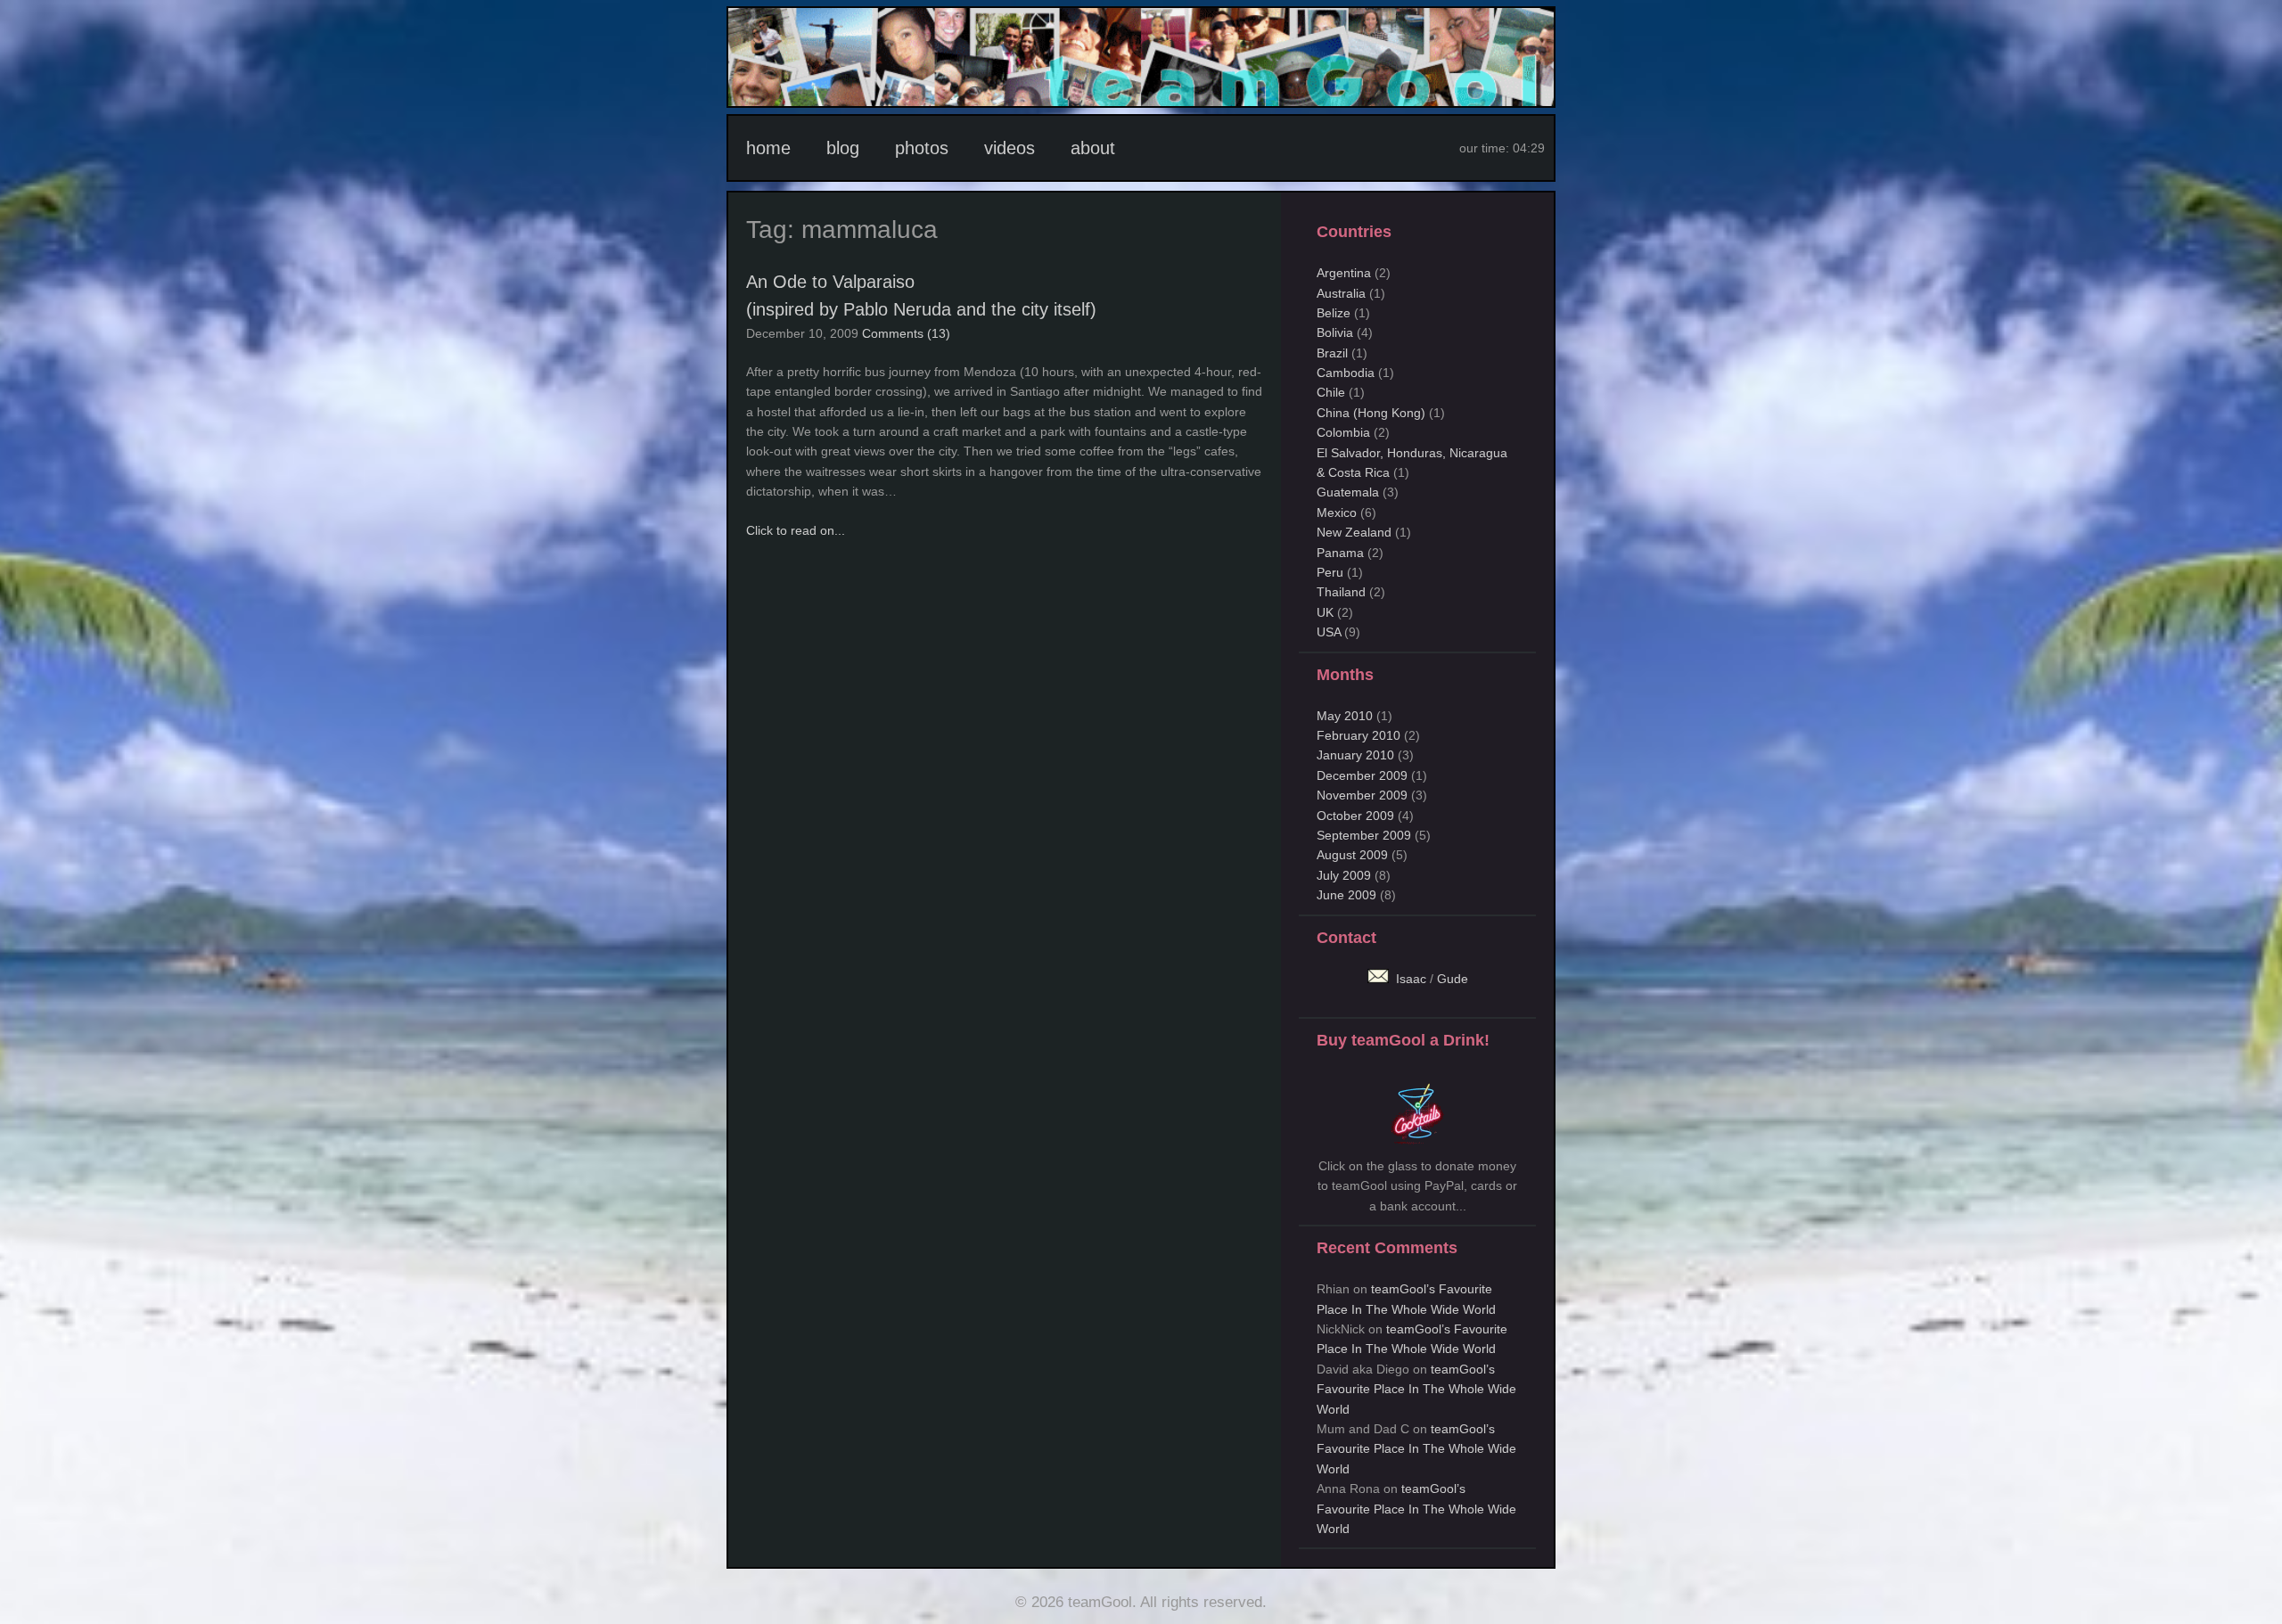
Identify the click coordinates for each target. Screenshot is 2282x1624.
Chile (1331, 392)
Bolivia (1335, 332)
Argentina (1344, 273)
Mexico (1337, 513)
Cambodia (1346, 373)
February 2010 (1359, 735)
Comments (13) (906, 333)
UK (1325, 612)
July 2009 (1344, 875)
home (768, 148)
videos (1010, 148)
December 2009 (1362, 775)
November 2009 (1362, 795)
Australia (1341, 293)
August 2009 (1352, 855)
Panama (1340, 553)
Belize (1334, 313)
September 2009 (1364, 835)
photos (922, 148)
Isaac (1409, 979)
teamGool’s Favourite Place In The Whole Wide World (1416, 1389)
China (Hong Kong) (1371, 413)
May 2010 (1345, 716)
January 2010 (1355, 755)
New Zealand (1354, 532)
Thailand (1341, 592)
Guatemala (1348, 492)
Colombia (1343, 432)
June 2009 (1346, 895)
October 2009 (1355, 816)
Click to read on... (796, 530)
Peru (1330, 572)
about (1093, 148)
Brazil (1332, 353)
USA (1329, 632)
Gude (1453, 979)
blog (843, 148)
